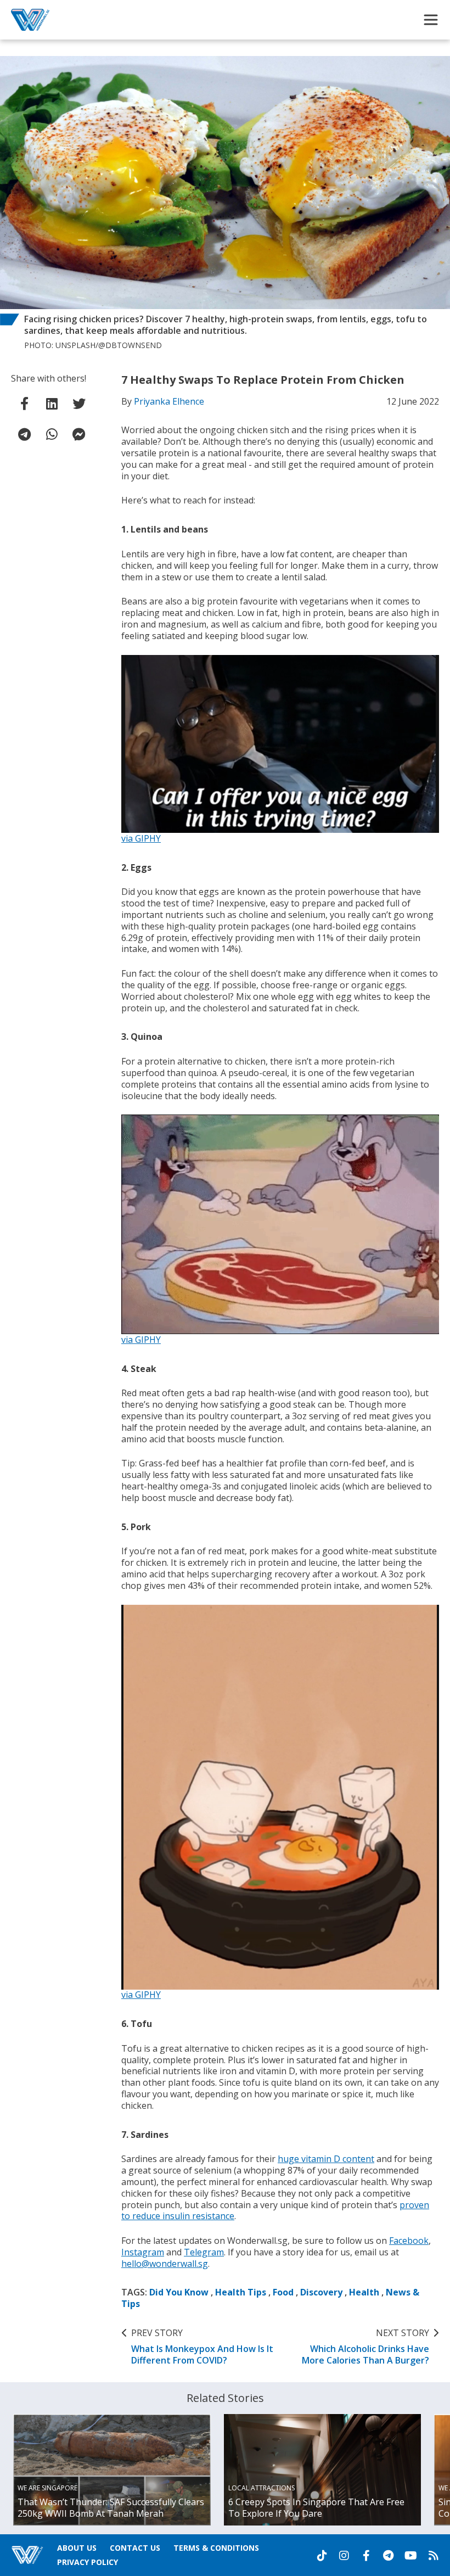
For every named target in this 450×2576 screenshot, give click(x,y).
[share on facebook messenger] (79, 434)
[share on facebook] (25, 404)
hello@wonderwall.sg (165, 2264)
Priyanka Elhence (169, 401)
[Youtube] (411, 2556)
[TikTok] (322, 2556)
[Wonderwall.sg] (30, 20)
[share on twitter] (79, 404)
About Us (77, 2548)
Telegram (204, 2252)
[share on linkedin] (52, 404)
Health (364, 2292)
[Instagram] (344, 2556)
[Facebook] (366, 2556)
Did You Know (179, 2292)
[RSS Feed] (434, 2556)
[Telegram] (388, 2556)
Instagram (143, 2252)
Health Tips (241, 2292)
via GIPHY (141, 838)
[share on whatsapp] (52, 434)
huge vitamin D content (326, 2159)
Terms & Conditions (216, 2548)
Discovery (321, 2292)
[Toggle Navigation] (431, 20)
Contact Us (135, 2548)
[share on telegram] (25, 434)
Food (283, 2292)
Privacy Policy (88, 2562)
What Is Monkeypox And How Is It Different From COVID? (202, 2347)
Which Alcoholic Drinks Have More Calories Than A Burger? (365, 2347)
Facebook (409, 2241)
